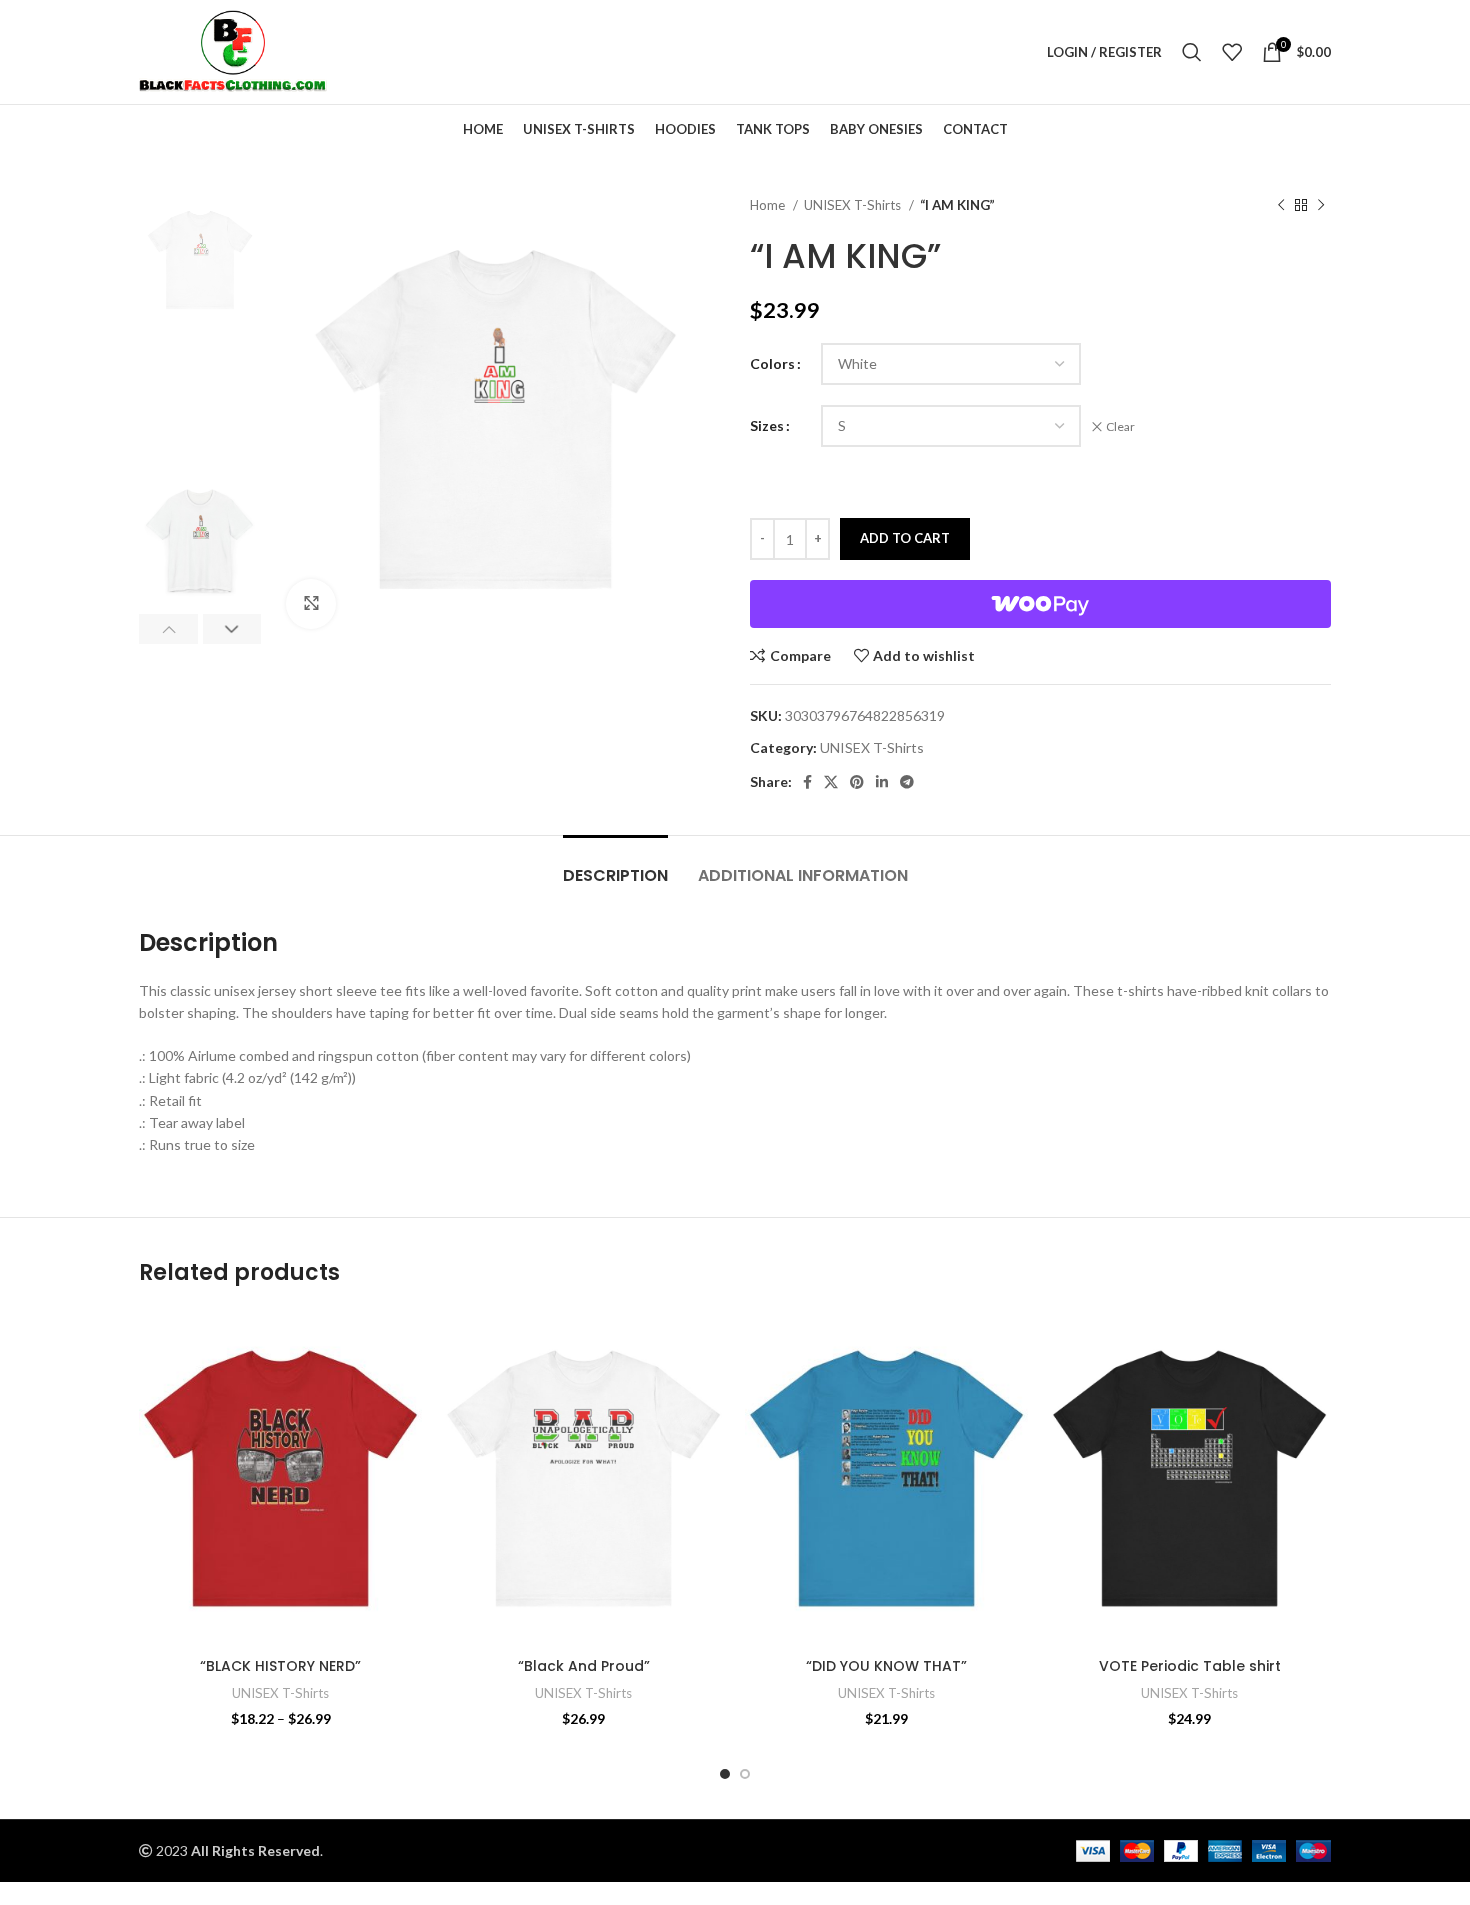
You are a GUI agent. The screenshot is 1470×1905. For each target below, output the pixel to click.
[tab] (615, 865)
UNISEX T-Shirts (854, 205)
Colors (772, 363)
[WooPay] (1040, 604)
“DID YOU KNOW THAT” (886, 1666)
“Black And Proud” (584, 1666)
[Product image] (280, 1479)
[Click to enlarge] (311, 604)
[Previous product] (1281, 206)
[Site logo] (233, 50)
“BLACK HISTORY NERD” (280, 1666)
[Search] (1192, 52)
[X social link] (831, 782)
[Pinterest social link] (857, 782)
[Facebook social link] (807, 782)
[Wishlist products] (1232, 52)
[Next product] (1321, 206)
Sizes (767, 425)
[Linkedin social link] (882, 782)
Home (769, 205)
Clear (1120, 426)
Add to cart (905, 538)
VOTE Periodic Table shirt (1190, 1666)
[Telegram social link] (907, 782)
